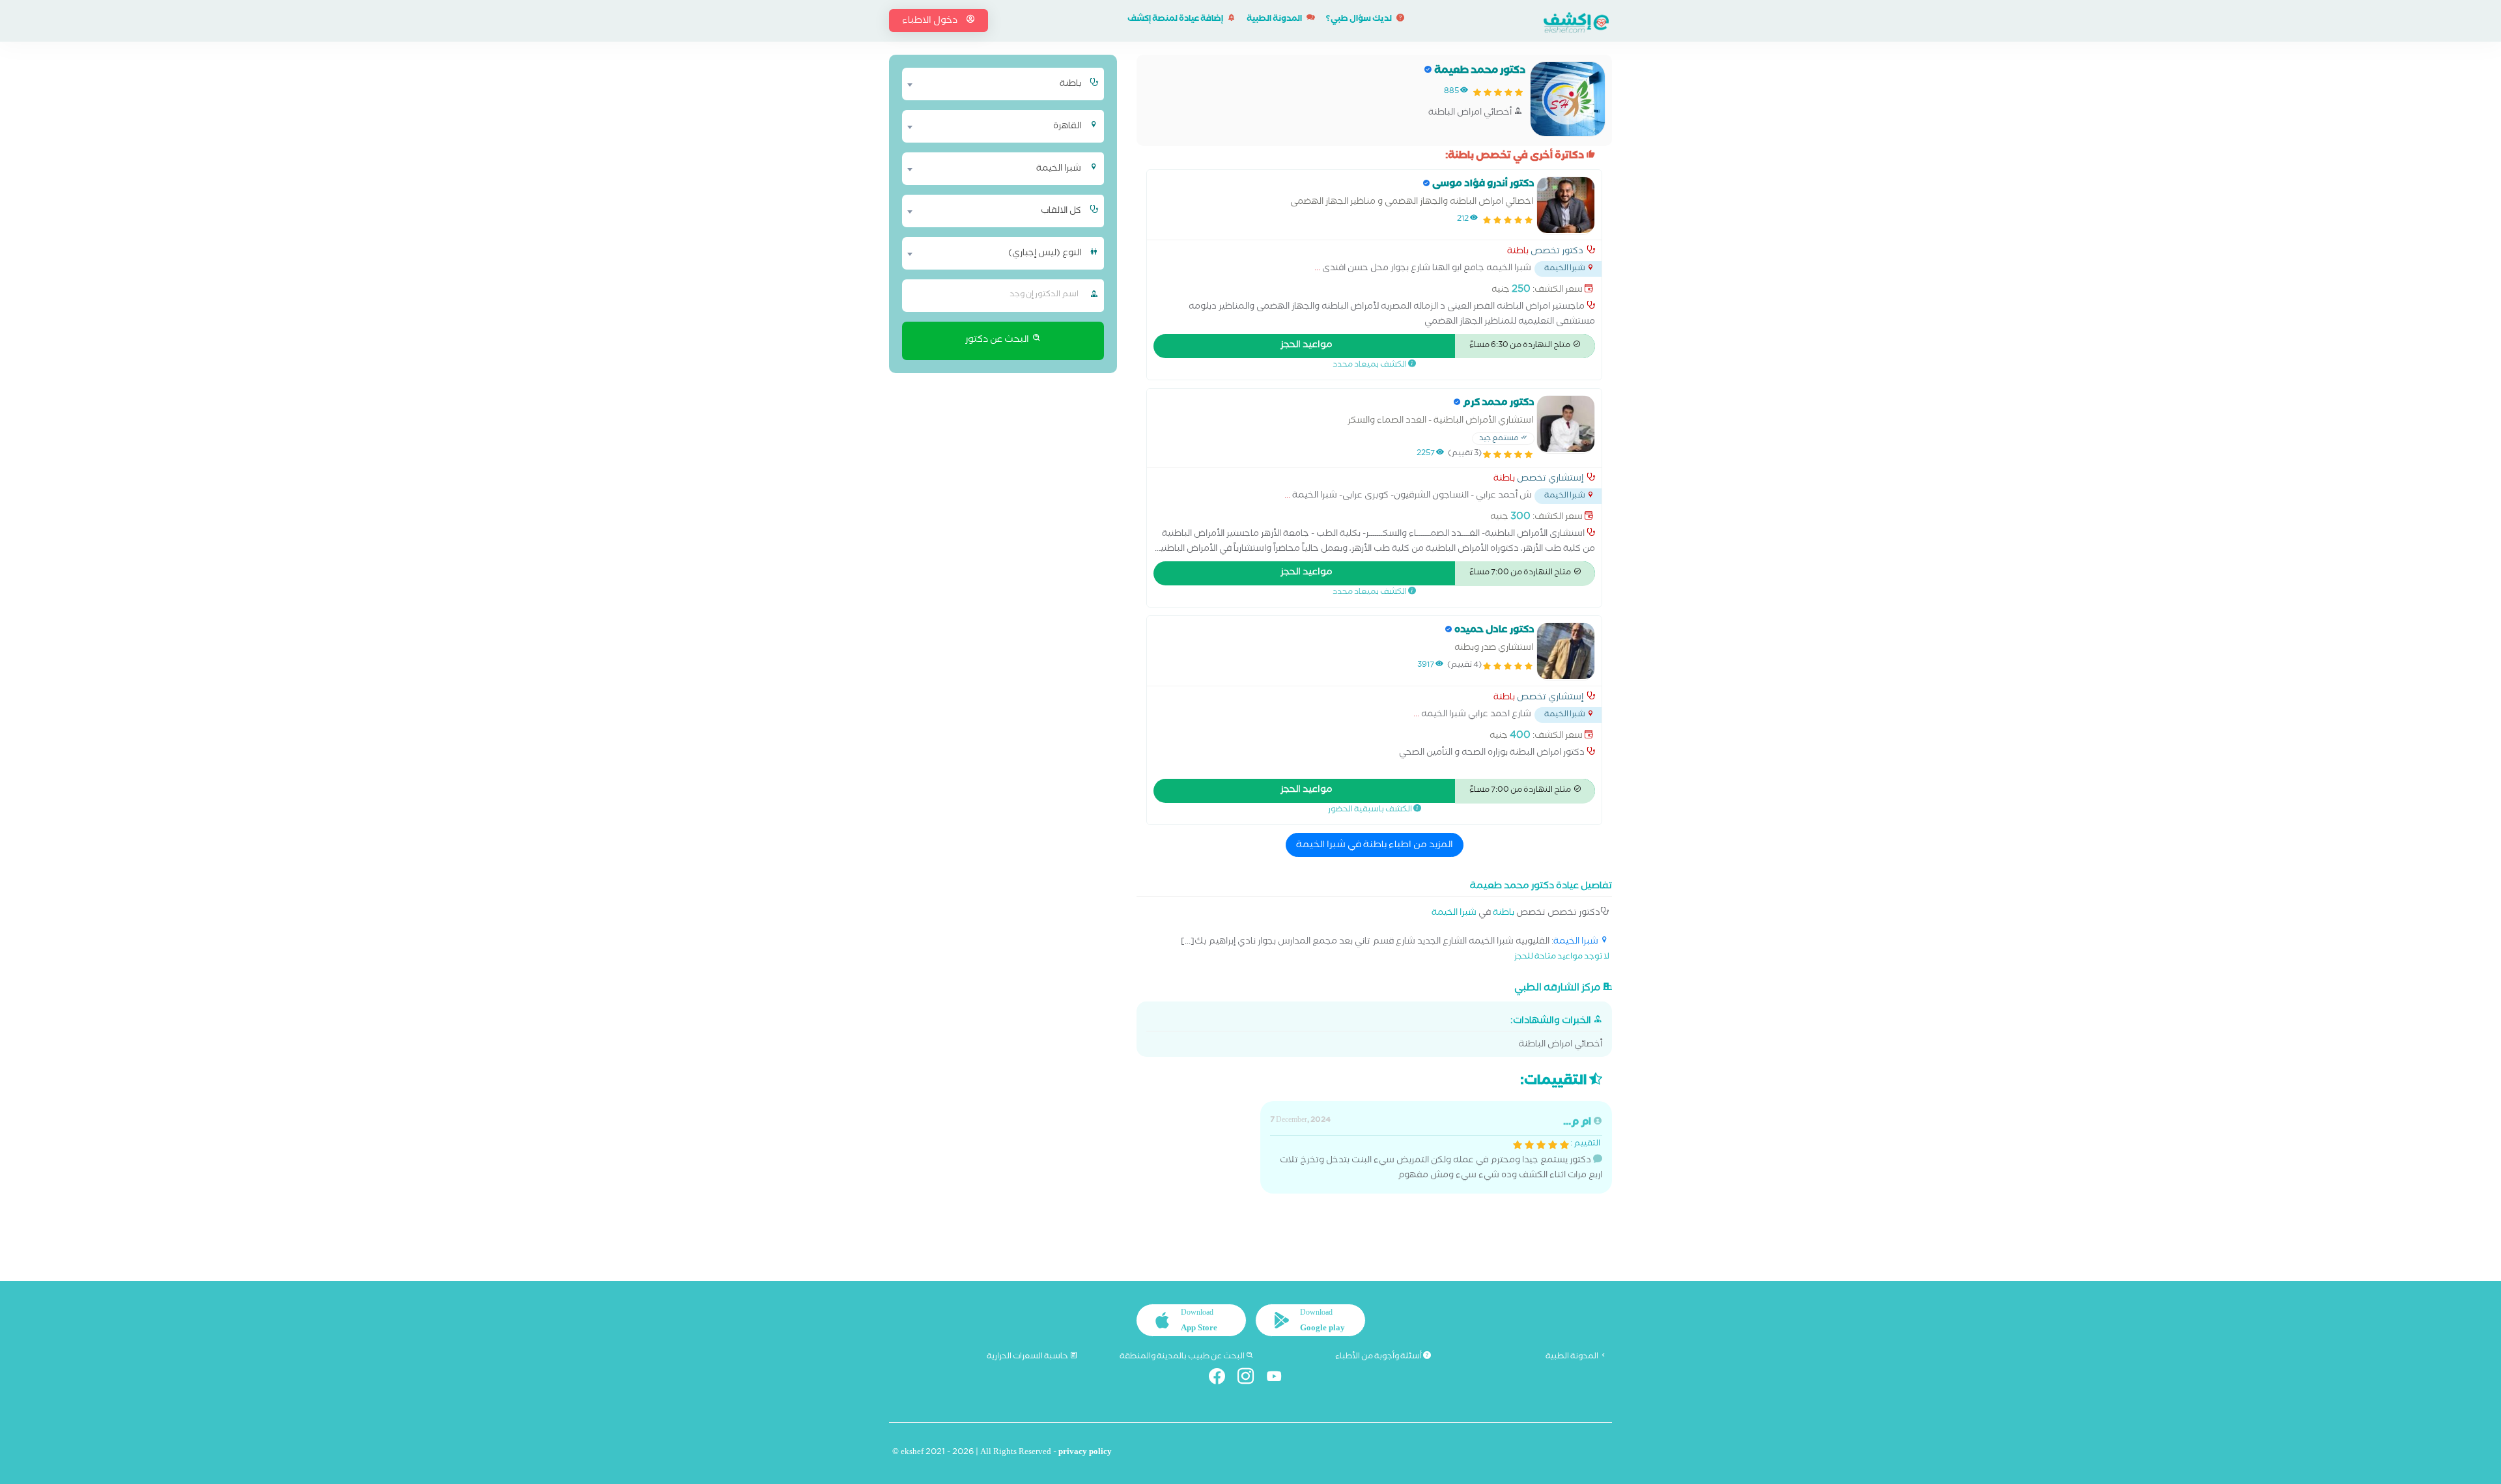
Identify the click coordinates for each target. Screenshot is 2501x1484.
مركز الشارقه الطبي (1558, 988)
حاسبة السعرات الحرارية (1028, 1357)
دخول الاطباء (931, 21)
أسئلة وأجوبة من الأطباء (1379, 1357)
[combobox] (995, 84)
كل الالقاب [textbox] (1061, 212)
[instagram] (1251, 1379)
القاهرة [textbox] (1067, 127)
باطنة (1518, 253)
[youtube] (1279, 1379)
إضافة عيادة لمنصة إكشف (1176, 20)
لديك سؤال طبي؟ (1360, 20)
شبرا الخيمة (1454, 914)
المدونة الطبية (1275, 20)
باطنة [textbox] (1070, 85)
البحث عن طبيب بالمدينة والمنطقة (1183, 1357)
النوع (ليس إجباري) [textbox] (1045, 254)
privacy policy (1085, 1453)
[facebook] (1222, 1379)
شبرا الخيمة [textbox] (1059, 169)
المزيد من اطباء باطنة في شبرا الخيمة (1375, 846)
